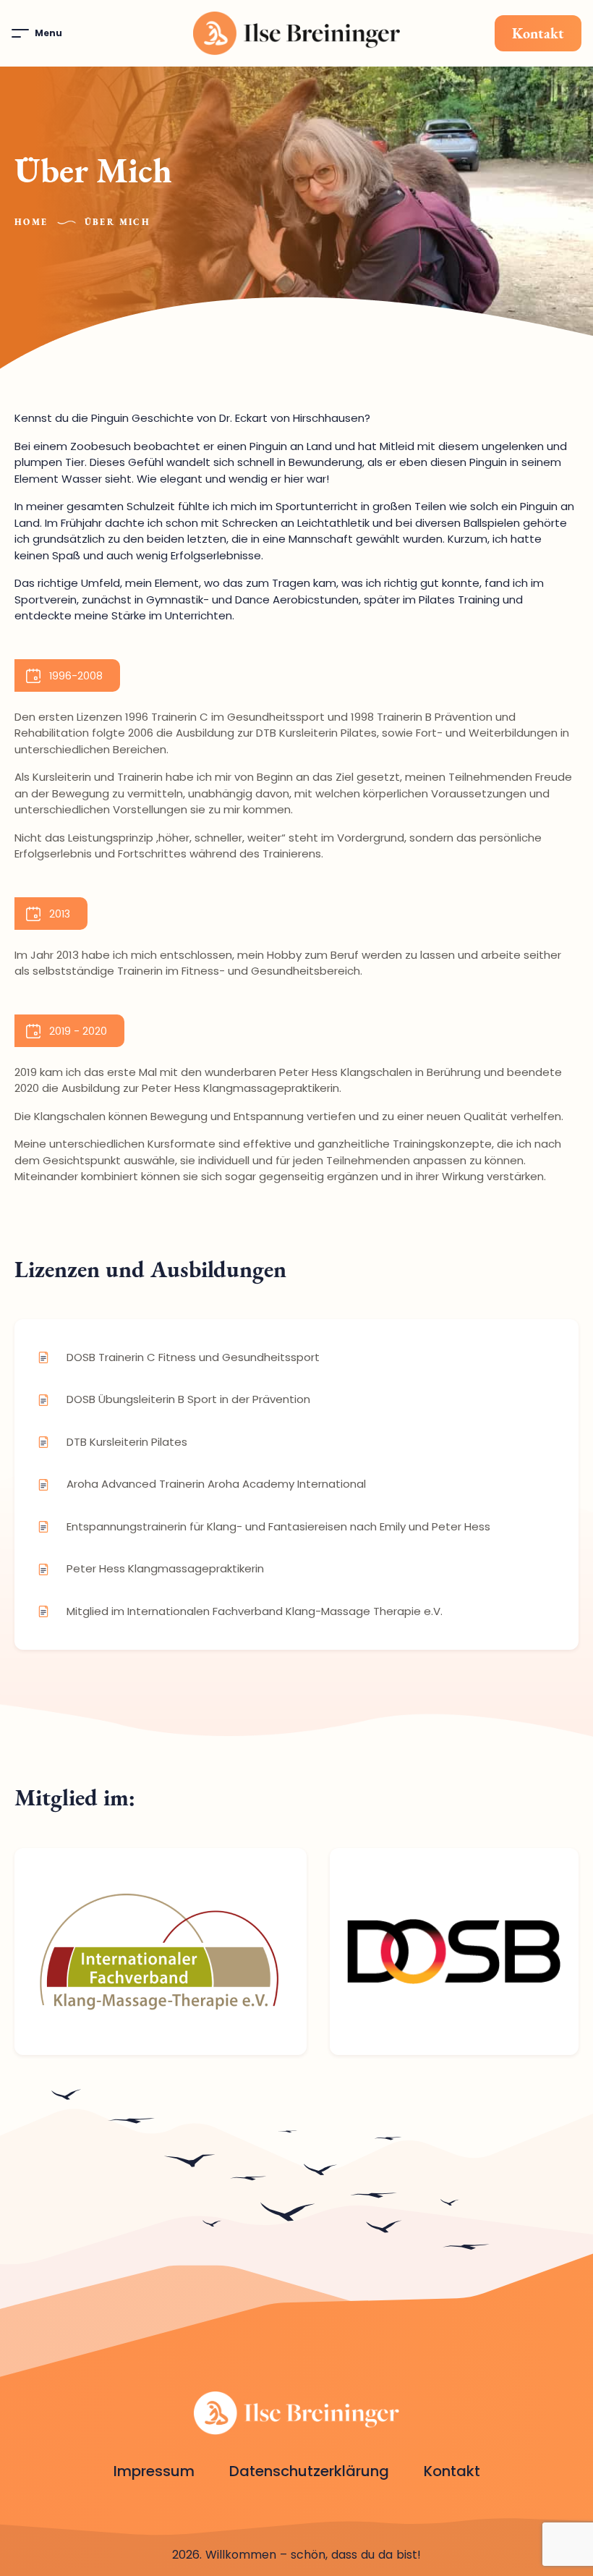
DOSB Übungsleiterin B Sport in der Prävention (188, 1399)
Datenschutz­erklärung (309, 2471)
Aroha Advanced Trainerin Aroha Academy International (216, 1484)
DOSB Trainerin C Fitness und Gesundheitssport (193, 1357)
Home (31, 222)
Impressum (154, 2471)
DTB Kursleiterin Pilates (127, 1442)
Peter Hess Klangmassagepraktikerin (165, 1568)
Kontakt (538, 33)
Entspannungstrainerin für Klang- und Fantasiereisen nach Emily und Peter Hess (278, 1526)
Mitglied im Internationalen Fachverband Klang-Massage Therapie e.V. (255, 1611)
